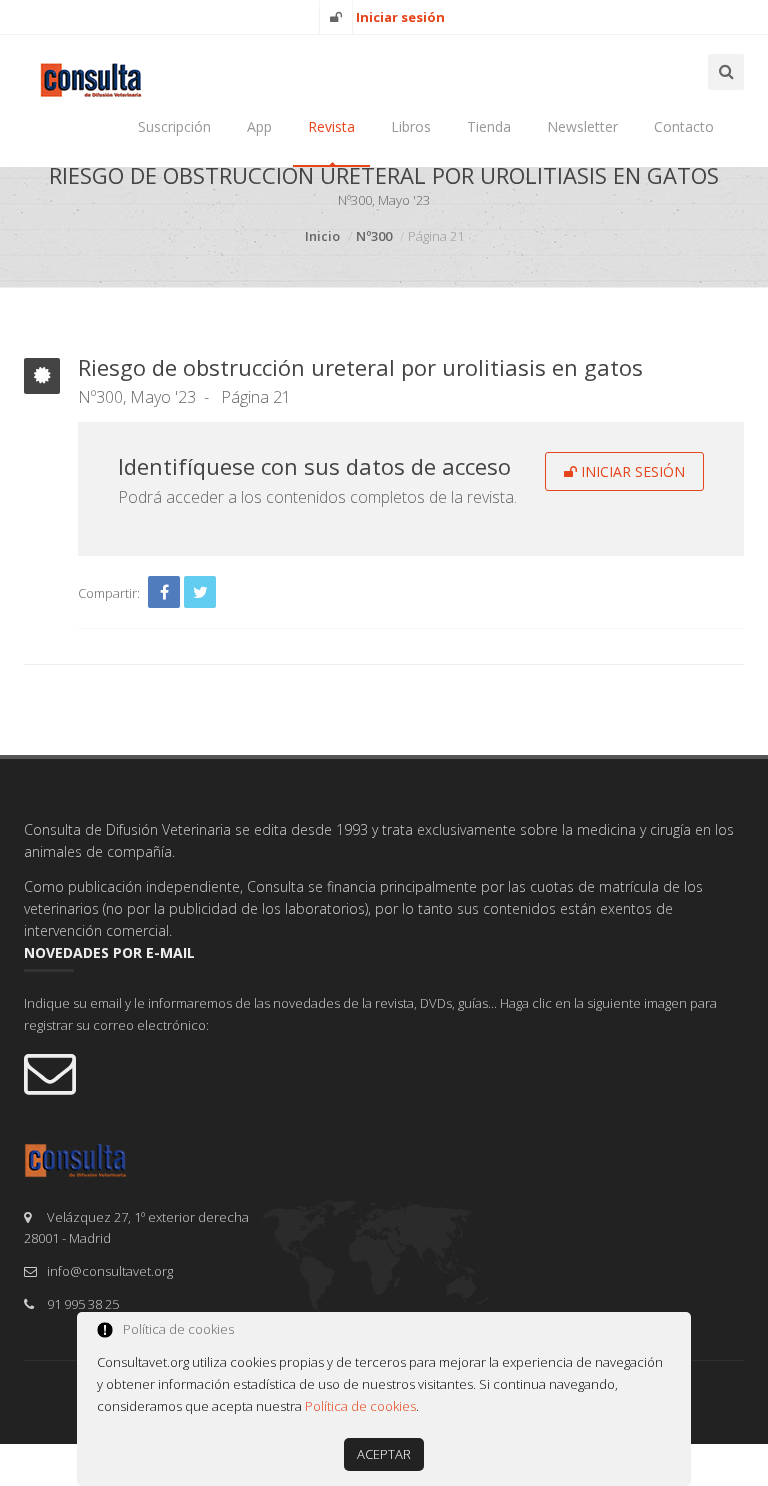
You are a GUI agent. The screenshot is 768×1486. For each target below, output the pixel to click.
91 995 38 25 (83, 1304)
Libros (411, 126)
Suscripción (174, 126)
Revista (331, 126)
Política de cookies (360, 1406)
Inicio (322, 236)
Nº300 (374, 236)
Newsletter (582, 126)
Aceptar (384, 1454)
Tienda (489, 126)
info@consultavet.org (110, 1271)
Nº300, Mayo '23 (137, 397)
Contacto (684, 126)
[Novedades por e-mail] (384, 1072)
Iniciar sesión (631, 471)
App (259, 126)
